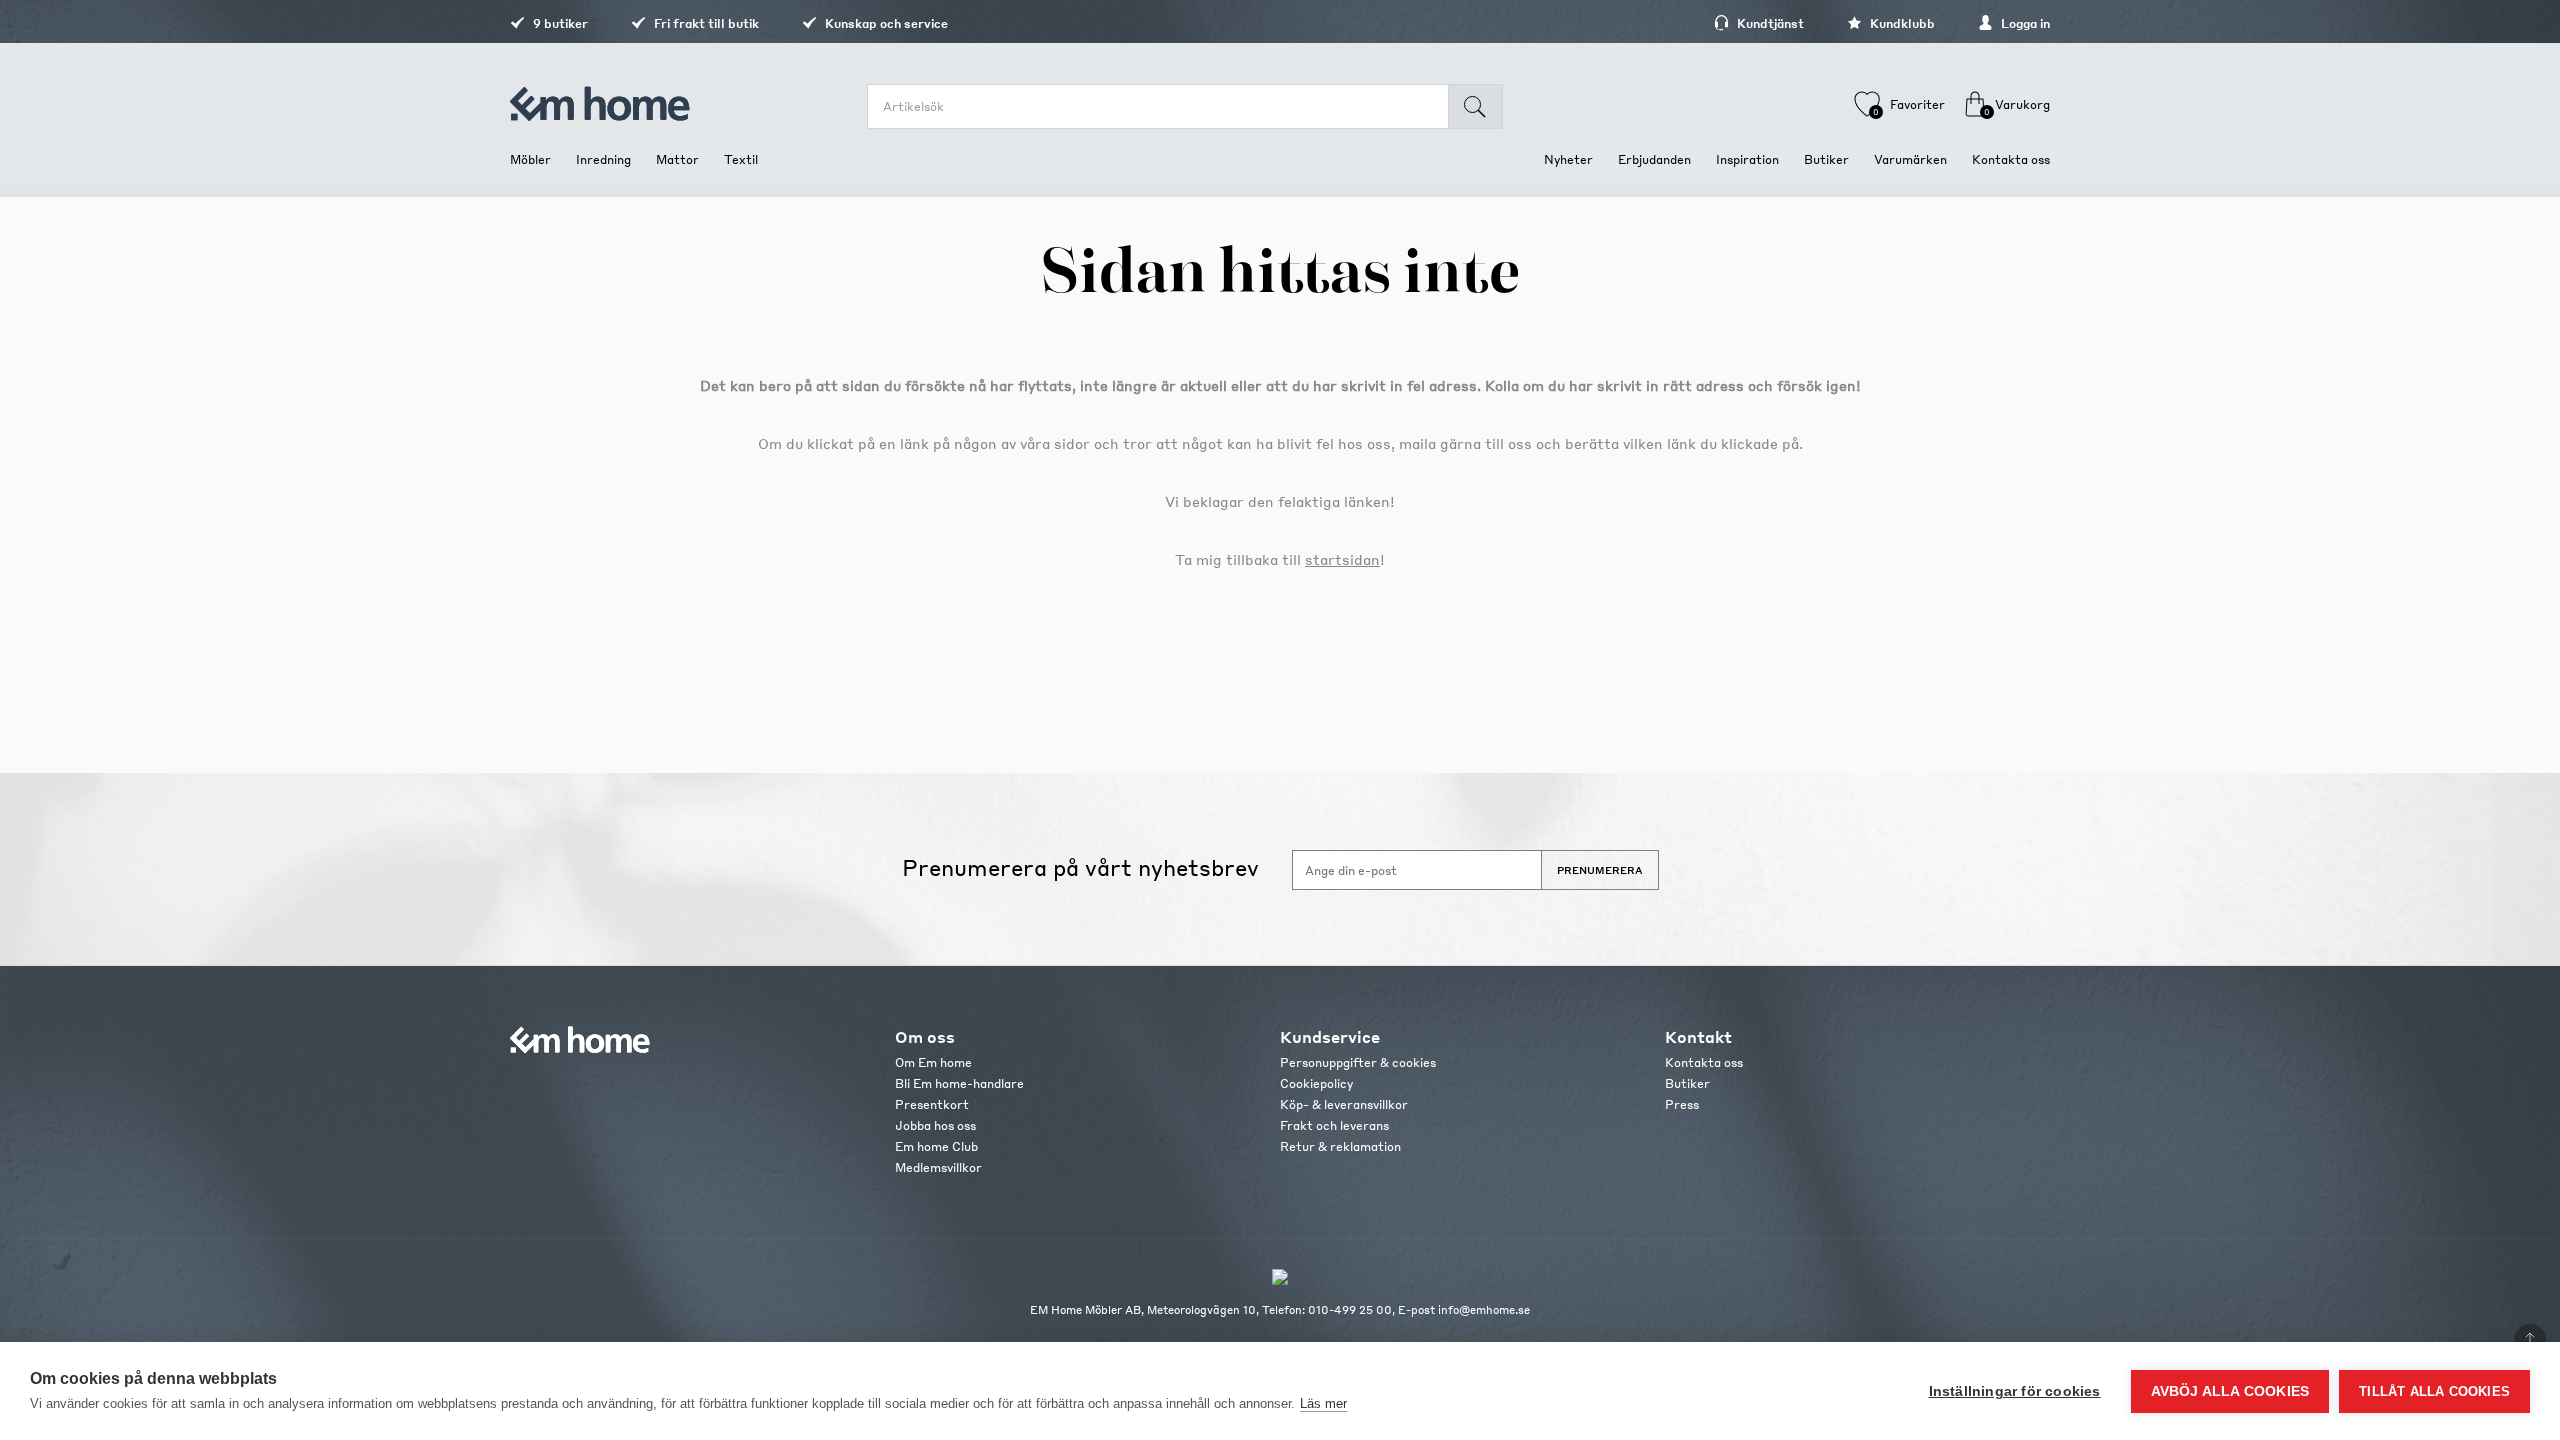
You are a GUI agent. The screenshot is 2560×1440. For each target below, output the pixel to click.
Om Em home (933, 1062)
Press (1682, 1104)
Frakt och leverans (1334, 1125)
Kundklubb (1901, 23)
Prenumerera (1600, 870)
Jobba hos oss (935, 1125)
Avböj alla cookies (2230, 1391)
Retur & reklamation (1340, 1146)
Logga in (2024, 23)
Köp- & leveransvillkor (1344, 1104)
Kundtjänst (1769, 23)
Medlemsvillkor (938, 1167)
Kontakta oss (1704, 1062)
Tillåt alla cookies (2434, 1391)
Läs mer (1323, 1403)
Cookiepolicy (1316, 1083)
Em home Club (936, 1146)
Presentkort (932, 1104)
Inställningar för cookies (2015, 1391)
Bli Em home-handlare (959, 1083)
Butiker (1687, 1083)
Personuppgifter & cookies (1358, 1062)
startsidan (1342, 559)
